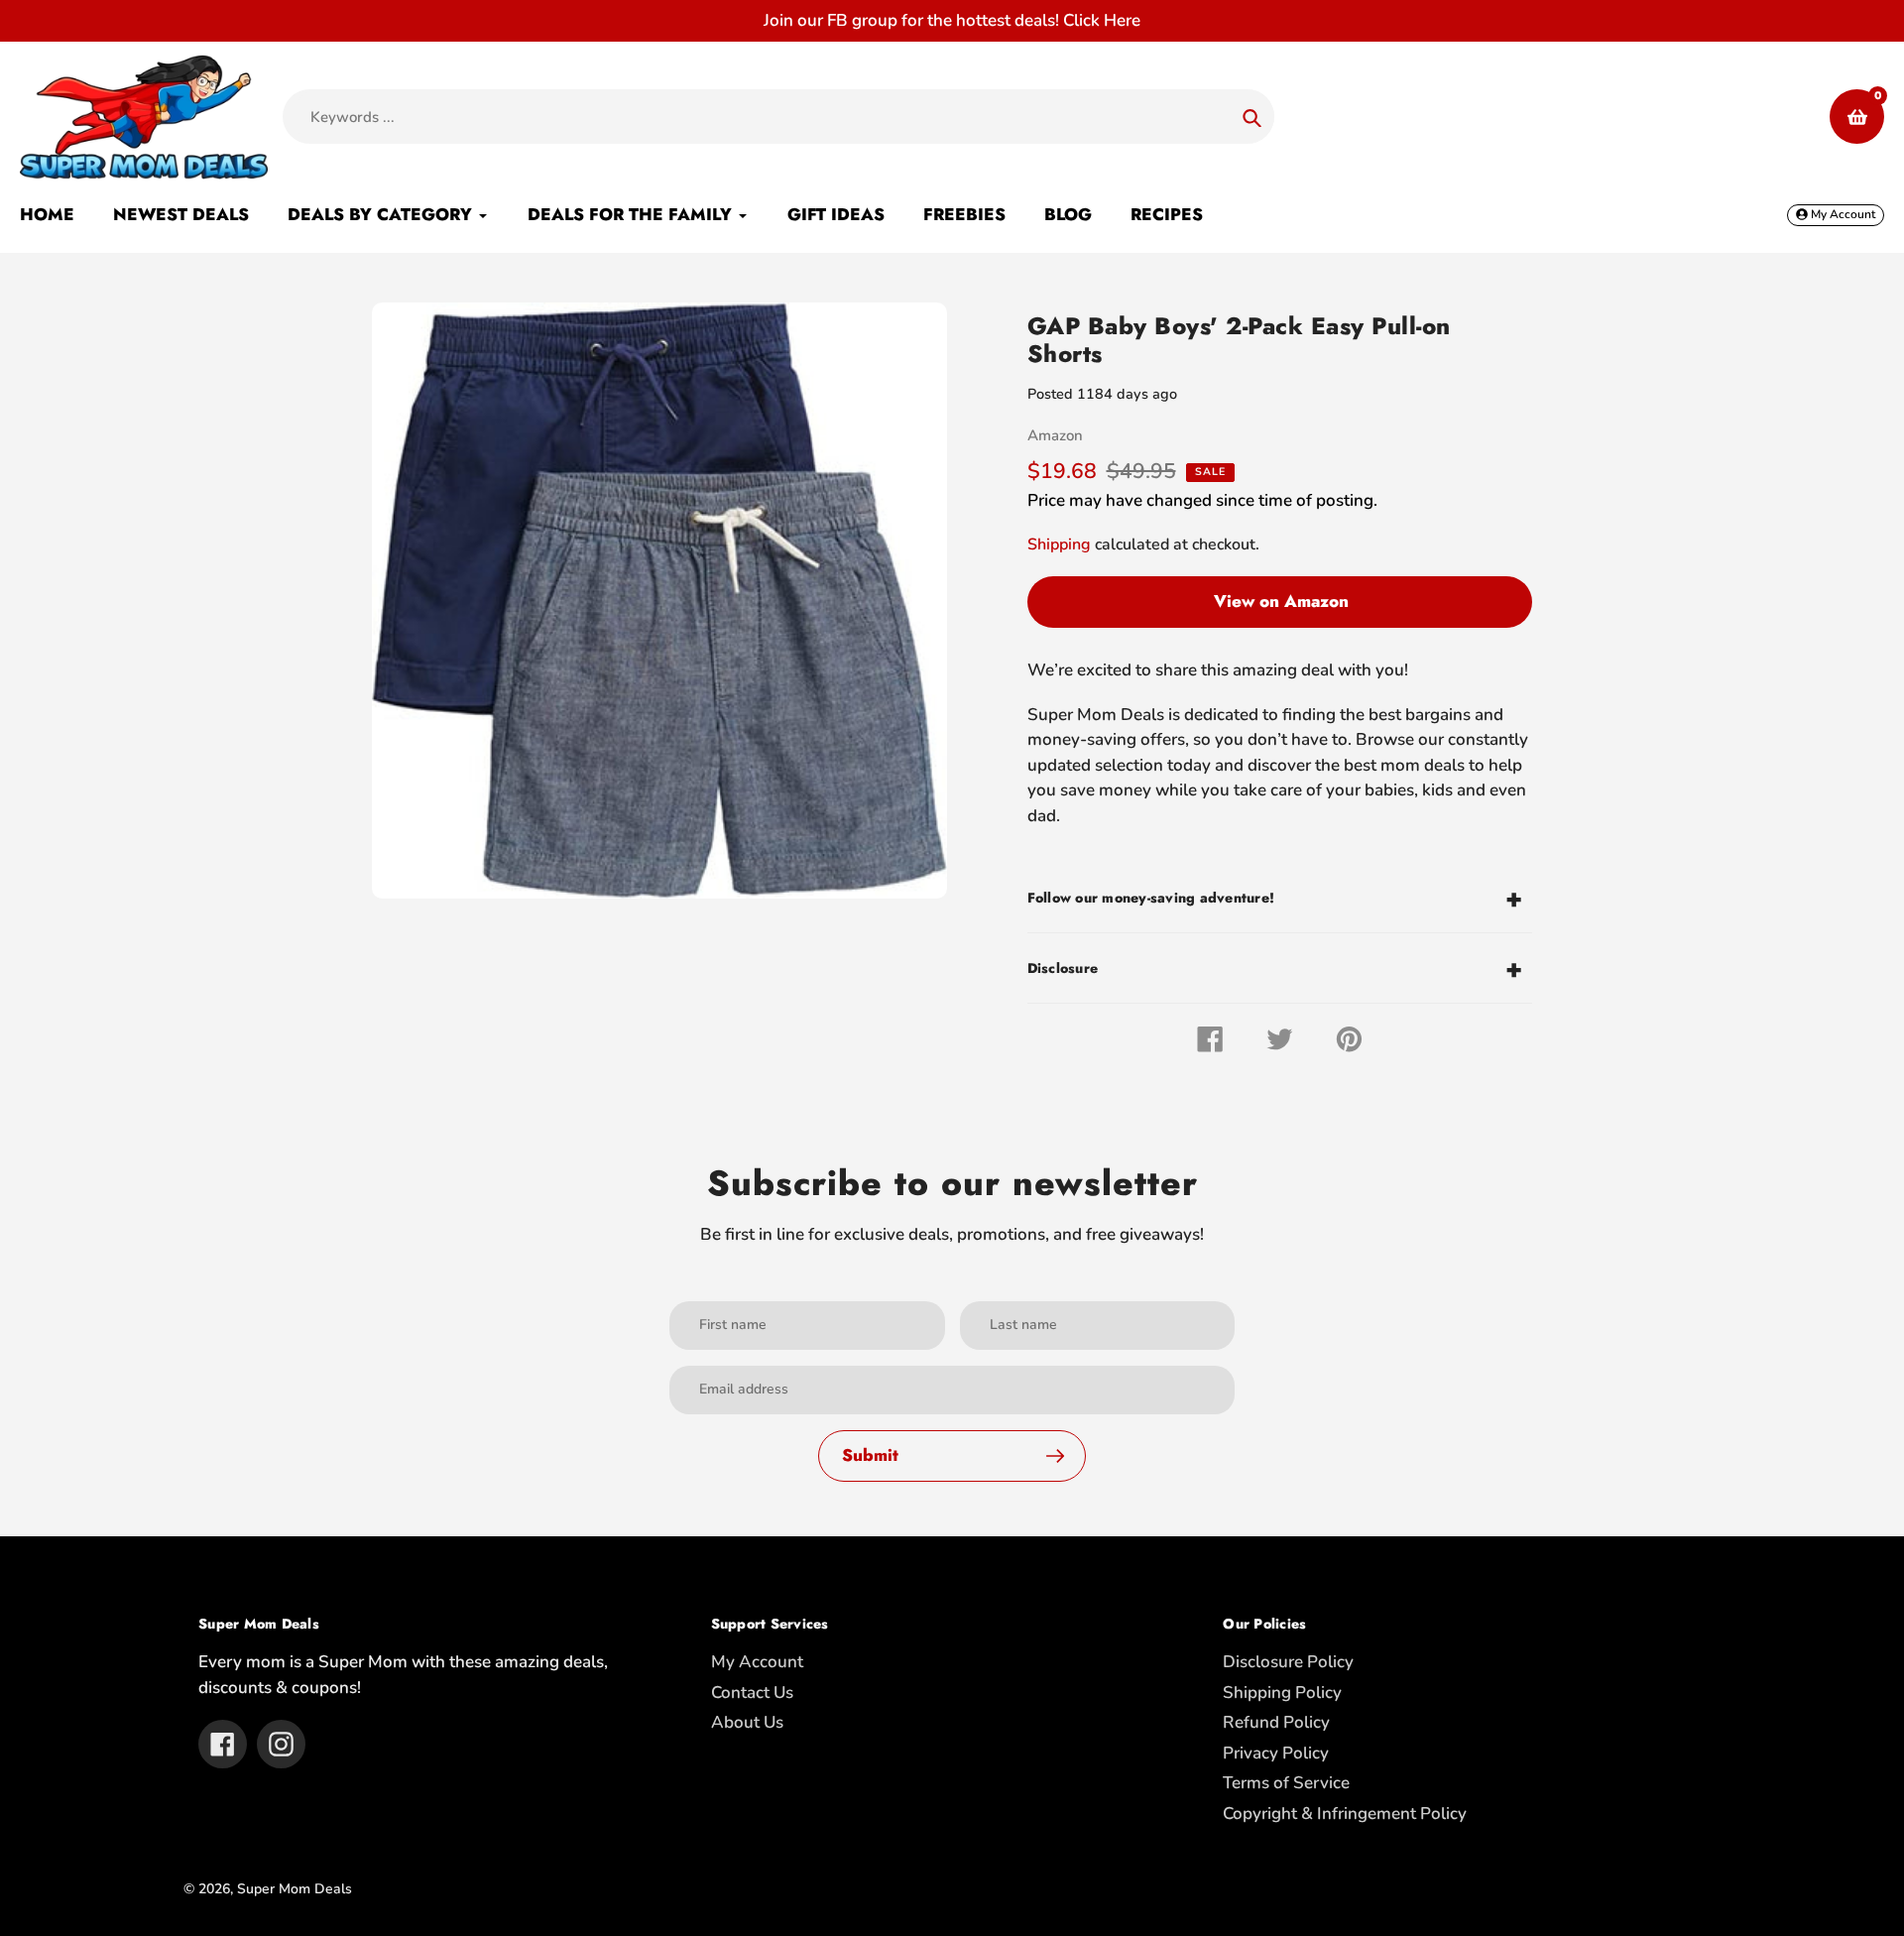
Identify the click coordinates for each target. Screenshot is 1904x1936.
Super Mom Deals (295, 1889)
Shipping (1059, 544)
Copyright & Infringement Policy (1345, 1814)
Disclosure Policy (1288, 1662)
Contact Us (752, 1693)
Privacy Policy (1276, 1753)
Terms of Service (1286, 1783)
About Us (747, 1722)
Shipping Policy (1282, 1693)
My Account (757, 1662)
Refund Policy (1276, 1722)
